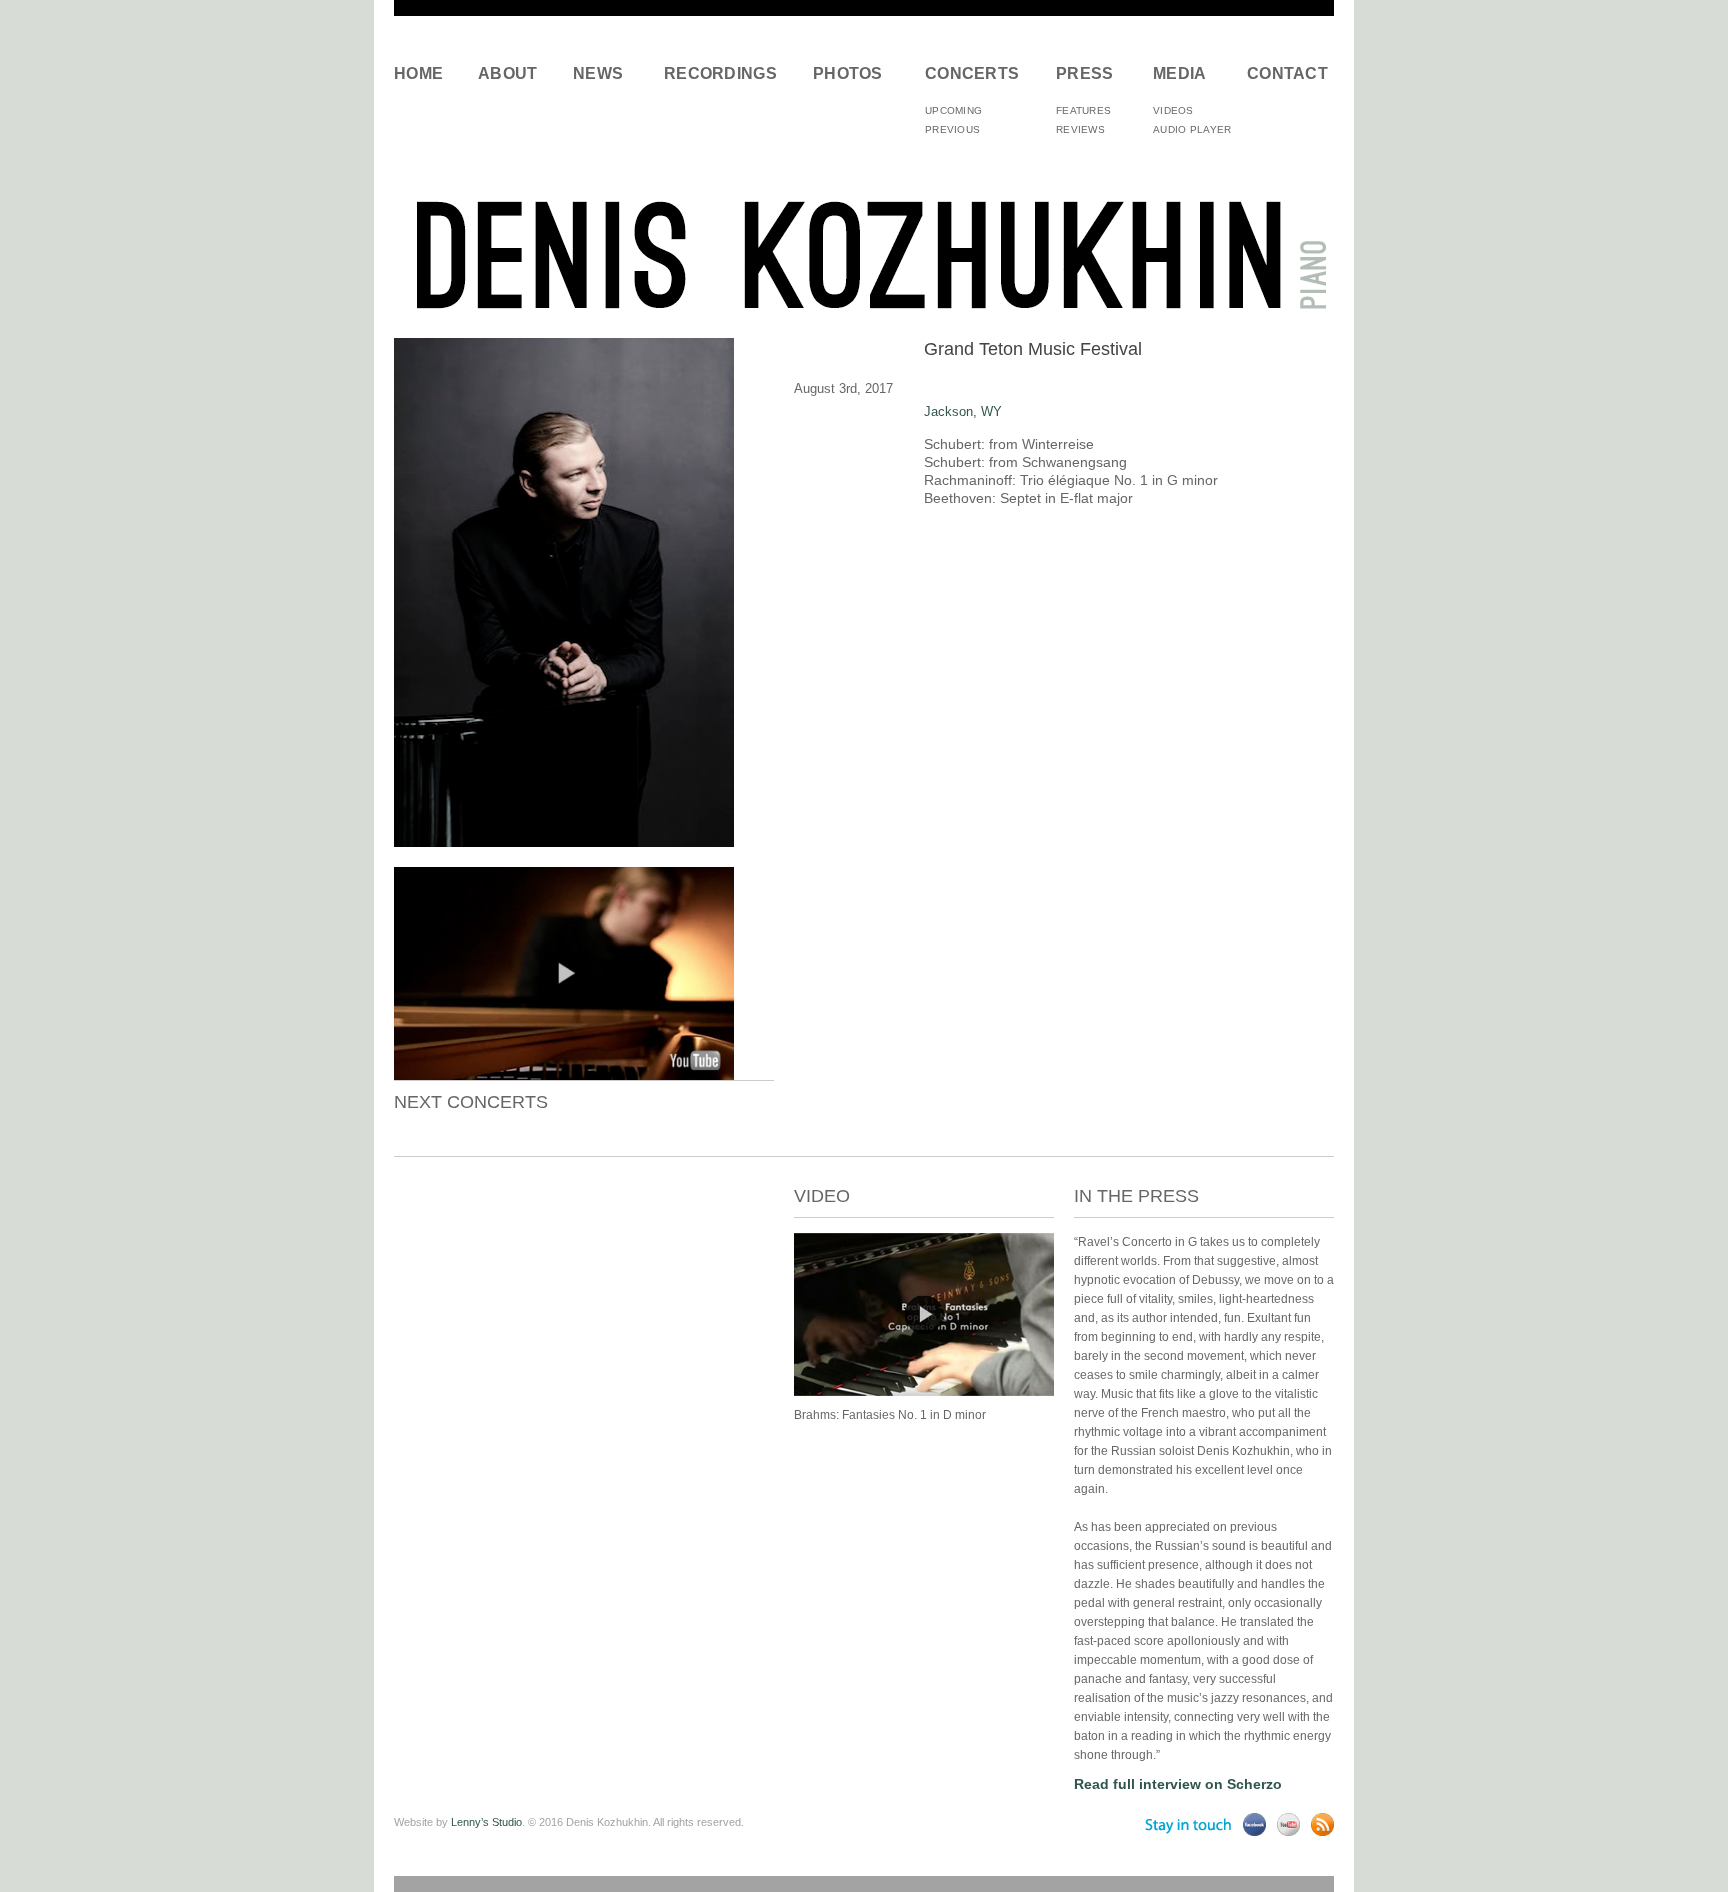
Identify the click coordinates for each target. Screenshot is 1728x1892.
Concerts (972, 73)
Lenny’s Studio (486, 1822)
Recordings (720, 73)
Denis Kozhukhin (864, 253)
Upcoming (953, 110)
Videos (1173, 110)
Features (1083, 110)
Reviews (1080, 129)
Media (1180, 73)
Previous (952, 129)
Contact (1283, 73)
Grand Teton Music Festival (1033, 349)
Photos (848, 73)
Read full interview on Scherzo (1178, 1784)
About (508, 73)
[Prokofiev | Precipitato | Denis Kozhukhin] (924, 1392)
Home (418, 73)
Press (1085, 73)
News (598, 73)
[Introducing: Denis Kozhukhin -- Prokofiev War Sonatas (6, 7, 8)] (564, 1075)
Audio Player (1192, 129)
